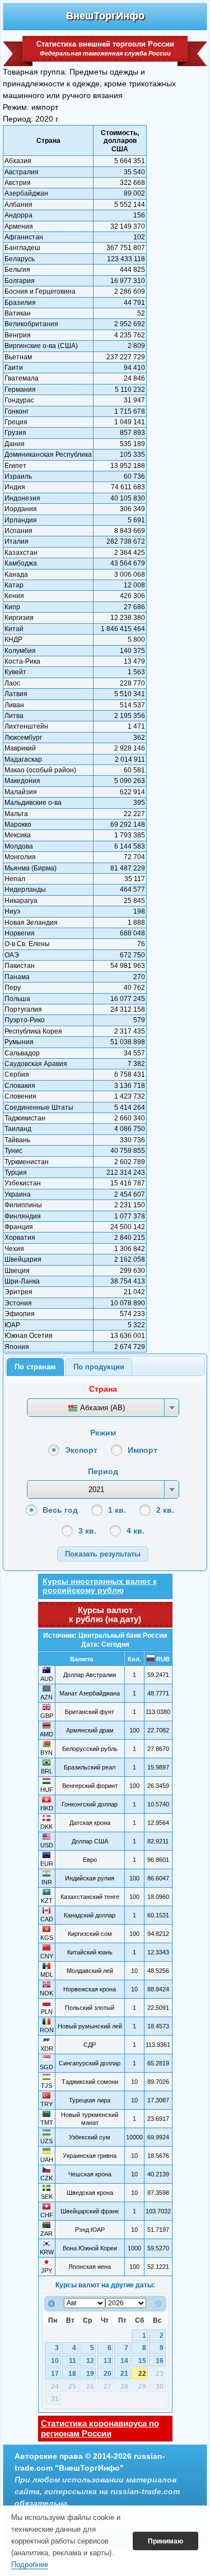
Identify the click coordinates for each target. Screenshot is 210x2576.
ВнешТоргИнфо (105, 16)
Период (103, 1471)
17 (55, 2374)
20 (108, 2374)
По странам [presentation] (35, 1367)
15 (142, 2361)
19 (90, 2374)
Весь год (60, 1510)
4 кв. (136, 1531)
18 (72, 2374)
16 (160, 2361)
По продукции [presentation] (99, 1367)
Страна (103, 1389)
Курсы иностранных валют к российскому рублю (100, 1586)
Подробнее (30, 2565)
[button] (103, 1554)
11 (73, 2361)
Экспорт (81, 1450)
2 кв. (165, 1510)
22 (142, 2374)
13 (108, 2361)
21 (124, 2374)
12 (90, 2361)
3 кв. (87, 1531)
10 (55, 2361)
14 (124, 2361)
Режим (103, 1433)
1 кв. (117, 1510)
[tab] (35, 1367)
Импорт (143, 1450)
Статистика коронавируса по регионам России (100, 2428)
